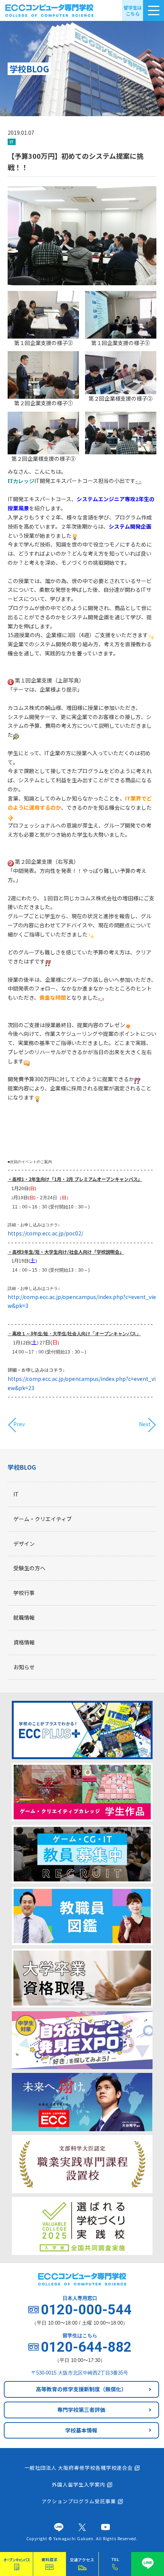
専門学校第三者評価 (81, 2410)
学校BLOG (22, 1467)
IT (16, 1494)
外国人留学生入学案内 (79, 2484)
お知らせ (24, 1667)
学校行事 (24, 1593)
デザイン (24, 1544)
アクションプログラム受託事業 (79, 2501)
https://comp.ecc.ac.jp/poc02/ (45, 1233)
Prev (19, 1424)
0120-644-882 (86, 2347)
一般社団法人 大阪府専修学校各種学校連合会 (79, 2468)
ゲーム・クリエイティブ (43, 1519)
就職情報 (24, 1617)
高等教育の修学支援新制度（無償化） (81, 2389)
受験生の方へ (29, 1568)
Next (145, 1424)
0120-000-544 (86, 2310)
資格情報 (24, 1642)
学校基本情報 (81, 2430)
